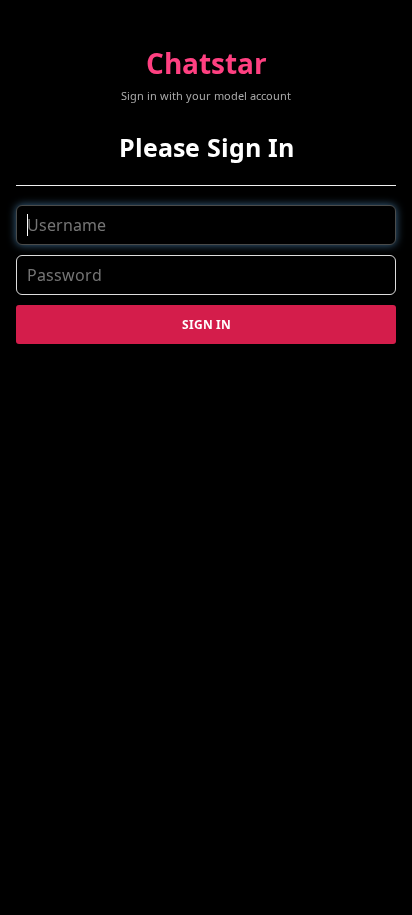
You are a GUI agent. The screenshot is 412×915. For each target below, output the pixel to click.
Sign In (206, 324)
